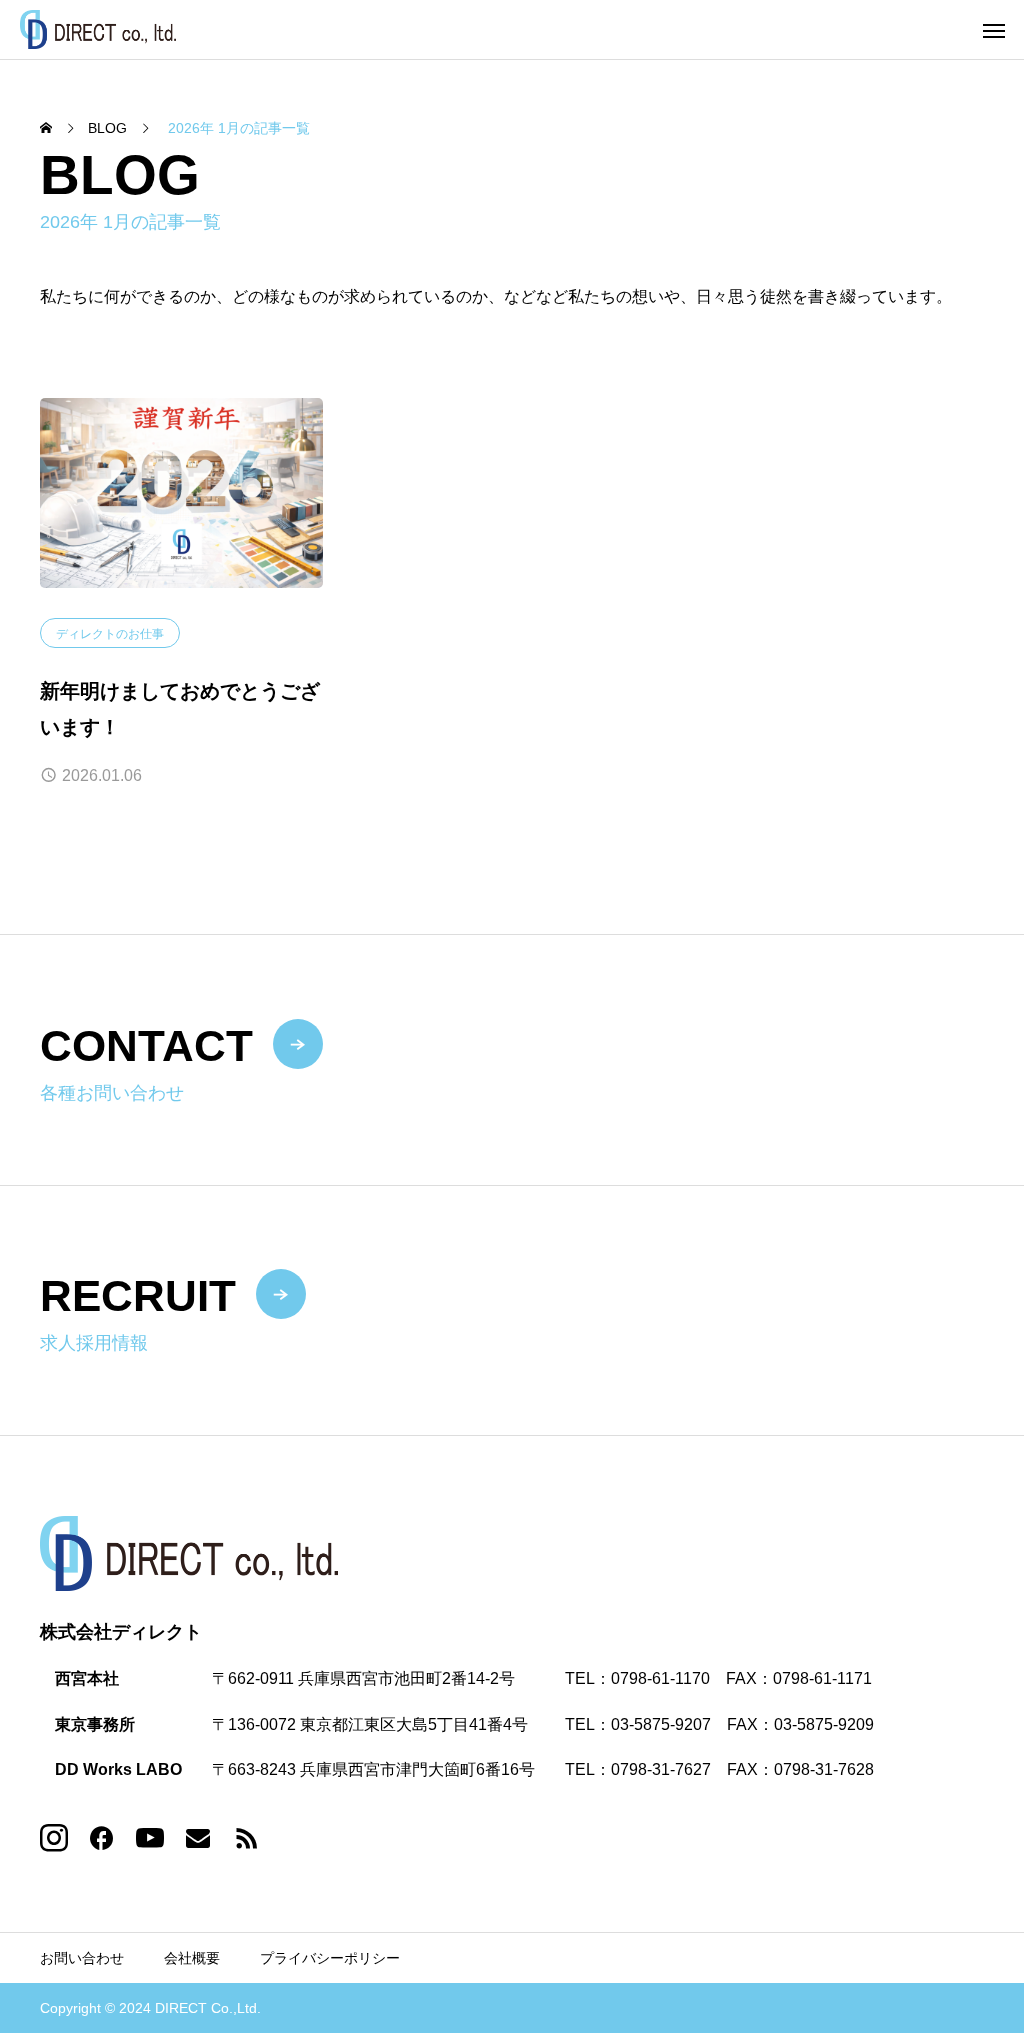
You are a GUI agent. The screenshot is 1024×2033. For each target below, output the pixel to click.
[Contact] (198, 1838)
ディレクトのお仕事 (110, 634)
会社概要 (192, 1958)
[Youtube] (150, 1838)
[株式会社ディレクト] (98, 29)
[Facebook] (102, 1838)
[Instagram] (54, 1838)
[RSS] (246, 1838)
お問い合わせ (82, 1958)
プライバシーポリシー (330, 1958)
